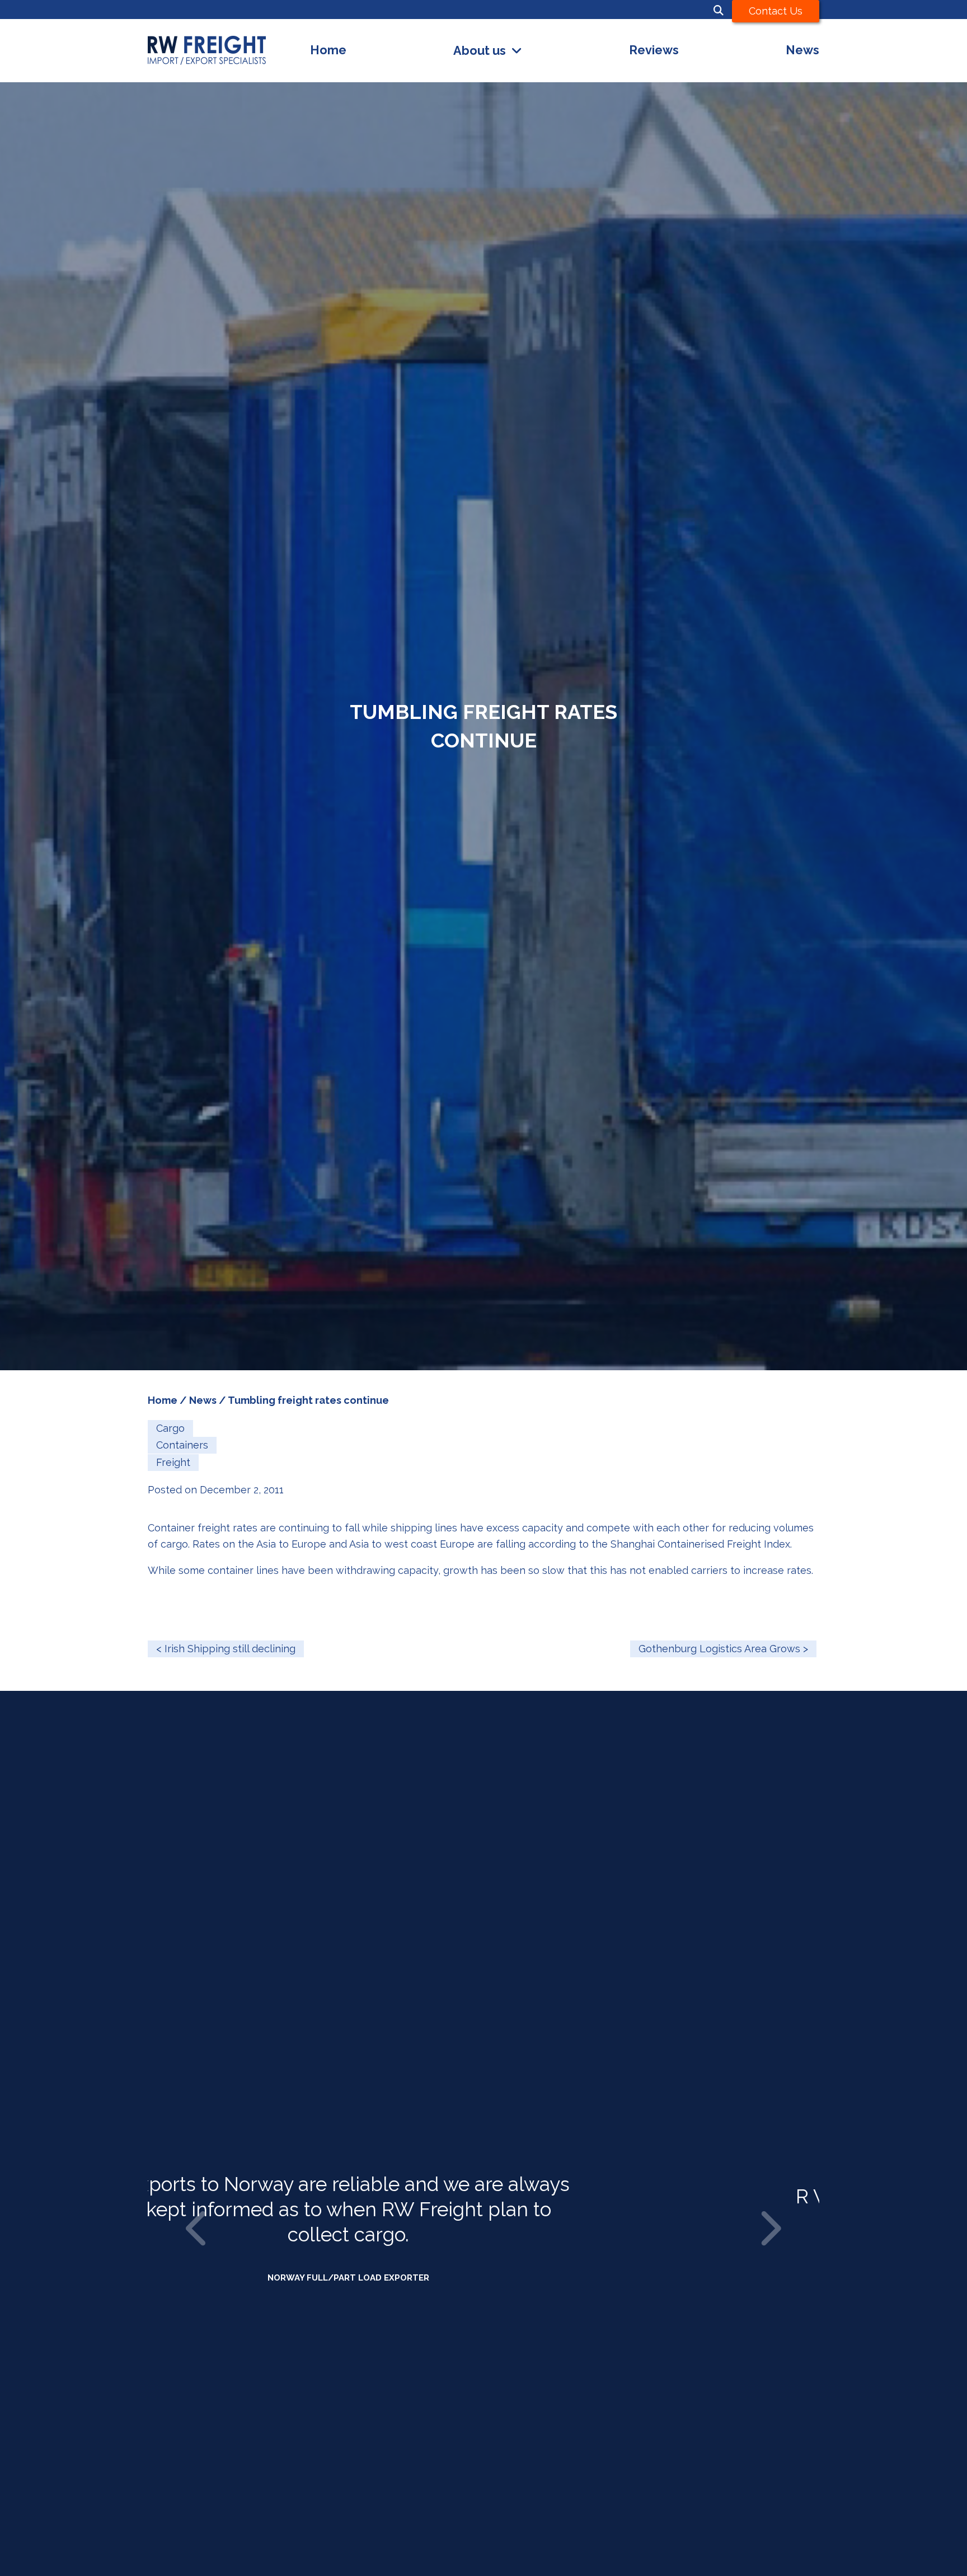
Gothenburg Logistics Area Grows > (723, 1649)
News (802, 50)
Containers (182, 1445)
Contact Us (776, 11)
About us (480, 51)
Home (328, 50)
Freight (173, 1462)
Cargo (170, 1428)
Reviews (654, 50)
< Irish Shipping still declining (226, 1649)
